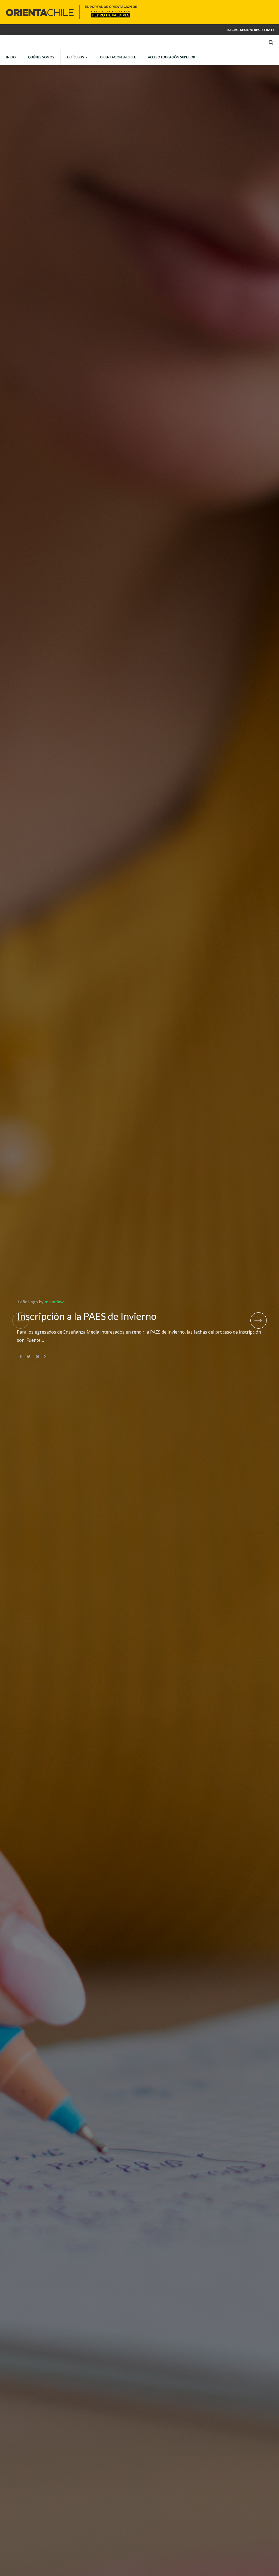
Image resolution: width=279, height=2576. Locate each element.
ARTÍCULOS (75, 57)
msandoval (55, 1302)
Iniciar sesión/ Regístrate (251, 30)
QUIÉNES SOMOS (41, 57)
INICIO (11, 57)
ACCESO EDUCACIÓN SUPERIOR (172, 57)
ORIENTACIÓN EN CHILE (118, 57)
